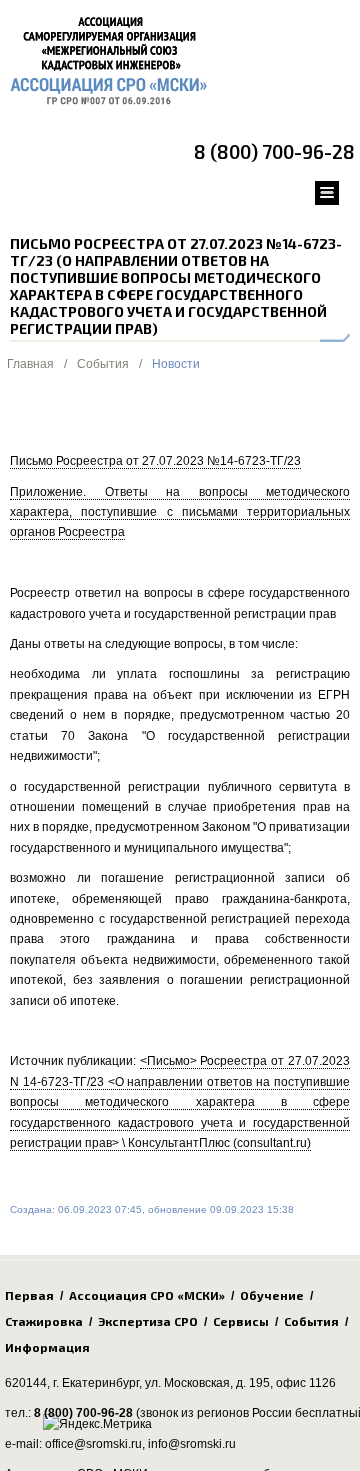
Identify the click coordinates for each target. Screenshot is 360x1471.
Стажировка (44, 1321)
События (103, 364)
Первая (29, 1295)
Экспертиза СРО (148, 1321)
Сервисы (241, 1321)
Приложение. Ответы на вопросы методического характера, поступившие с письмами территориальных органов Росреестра (180, 512)
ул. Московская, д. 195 (207, 1383)
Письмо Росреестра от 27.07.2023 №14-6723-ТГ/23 (155, 461)
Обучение (272, 1295)
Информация (47, 1347)
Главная (30, 364)
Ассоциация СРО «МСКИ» (147, 1295)
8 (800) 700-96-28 (274, 151)
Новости (176, 364)
